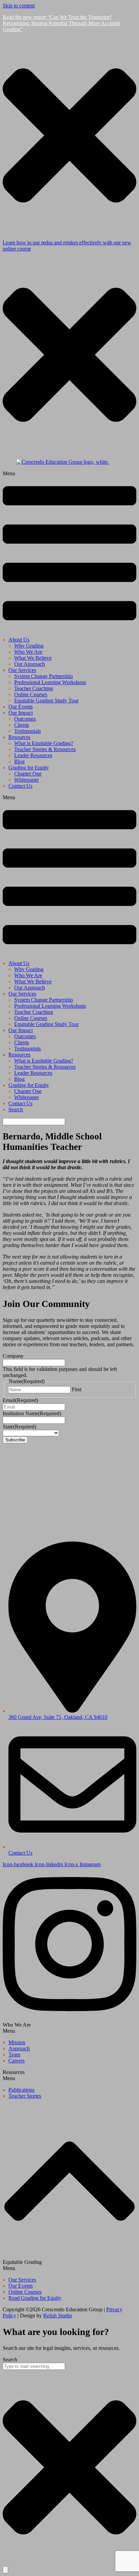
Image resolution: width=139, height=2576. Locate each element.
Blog (19, 761)
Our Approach (30, 664)
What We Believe (33, 658)
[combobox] (34, 2366)
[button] (69, 551)
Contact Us (20, 786)
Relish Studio (58, 2316)
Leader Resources (33, 755)
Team (14, 2055)
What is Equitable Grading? (44, 743)
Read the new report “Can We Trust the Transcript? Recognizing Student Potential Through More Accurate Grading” (61, 23)
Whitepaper (26, 780)
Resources (19, 737)
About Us (19, 640)
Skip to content (19, 6)
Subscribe (15, 1440)
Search (16, 1109)
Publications (21, 2090)
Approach (19, 2048)
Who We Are (28, 652)
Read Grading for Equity (35, 2298)
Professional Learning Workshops (50, 682)
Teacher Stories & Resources (45, 749)
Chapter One (28, 774)
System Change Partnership (44, 676)
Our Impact (21, 713)
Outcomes (25, 719)
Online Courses (31, 694)
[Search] (5, 2570)
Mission (17, 2042)
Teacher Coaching (34, 688)
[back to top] (69, 2256)
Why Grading (29, 646)
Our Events (21, 707)
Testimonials (27, 731)
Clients (22, 725)
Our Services (22, 670)
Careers (17, 2061)
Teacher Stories (25, 2096)
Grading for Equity (29, 768)
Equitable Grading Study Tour (46, 701)
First (77, 1389)
